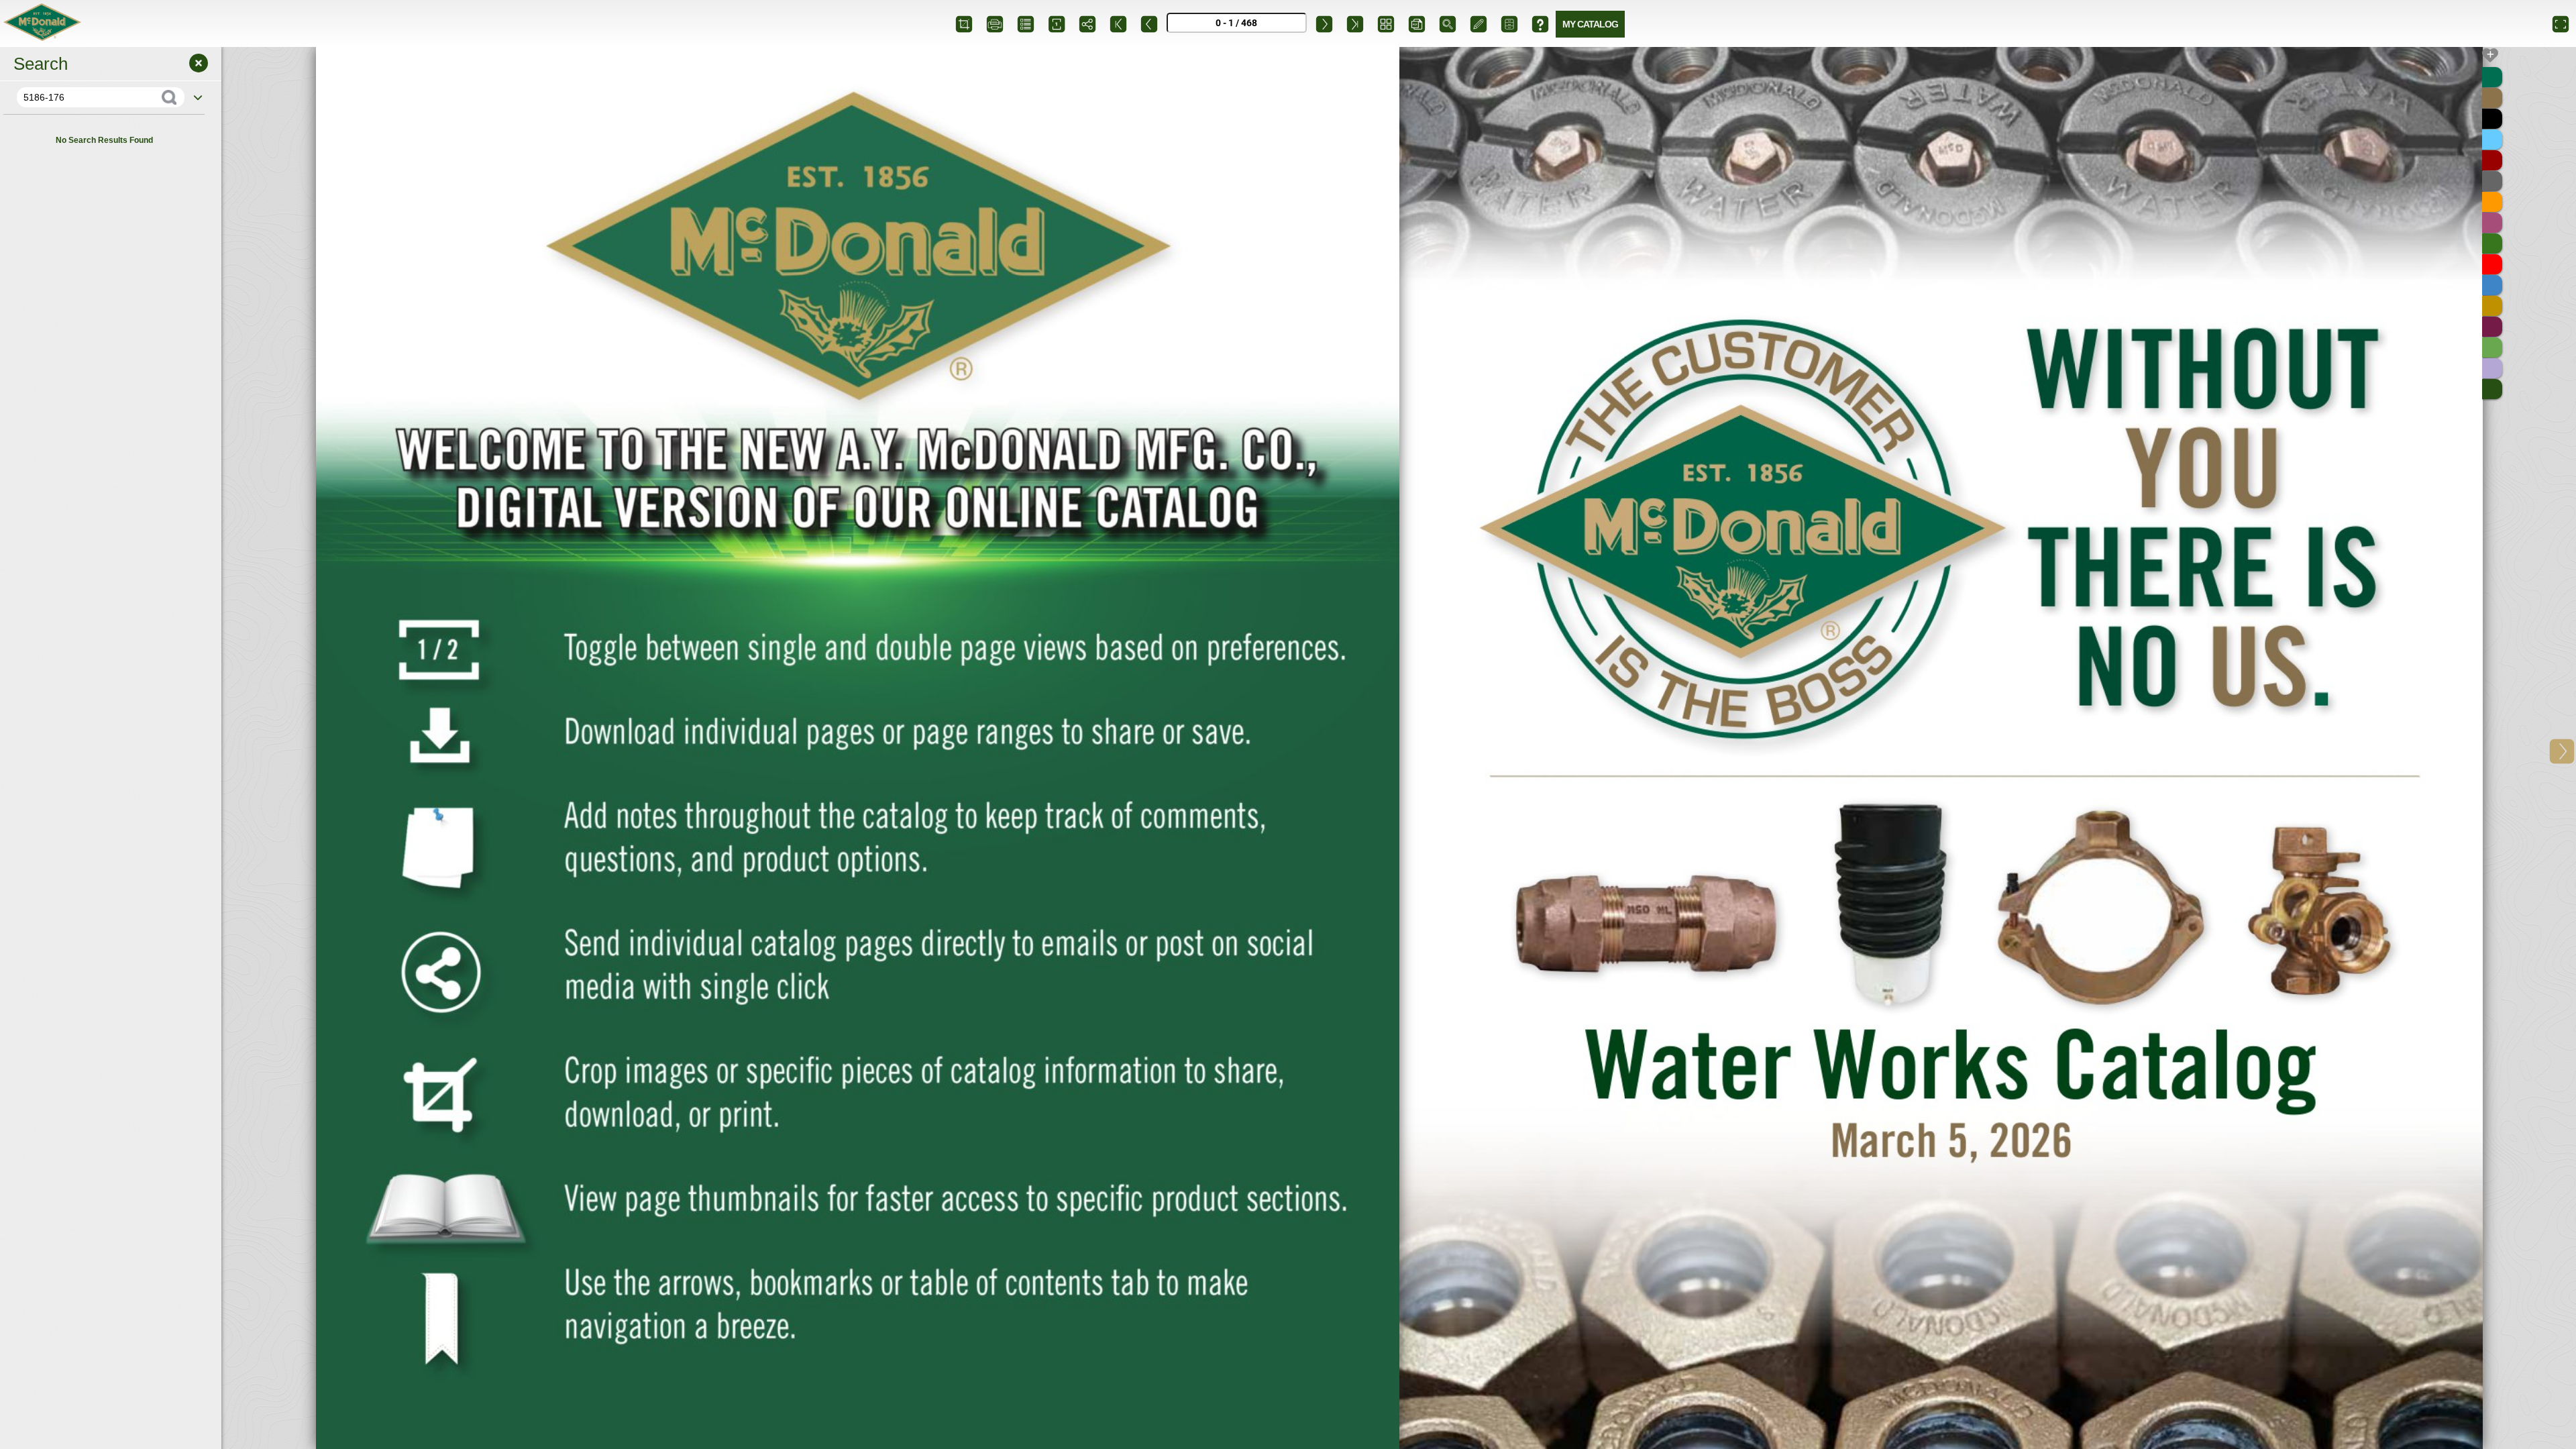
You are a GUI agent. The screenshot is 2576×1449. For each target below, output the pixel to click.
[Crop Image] (964, 23)
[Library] (1509, 23)
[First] (1118, 23)
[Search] (1448, 23)
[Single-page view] (1057, 23)
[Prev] (1149, 23)
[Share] (1087, 23)
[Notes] (1479, 23)
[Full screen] (2561, 23)
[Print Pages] (995, 23)
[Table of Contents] (1026, 23)
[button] (2562, 748)
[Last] (1355, 23)
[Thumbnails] (1386, 23)
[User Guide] (1540, 23)
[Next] (1324, 23)
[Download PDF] (1417, 23)
